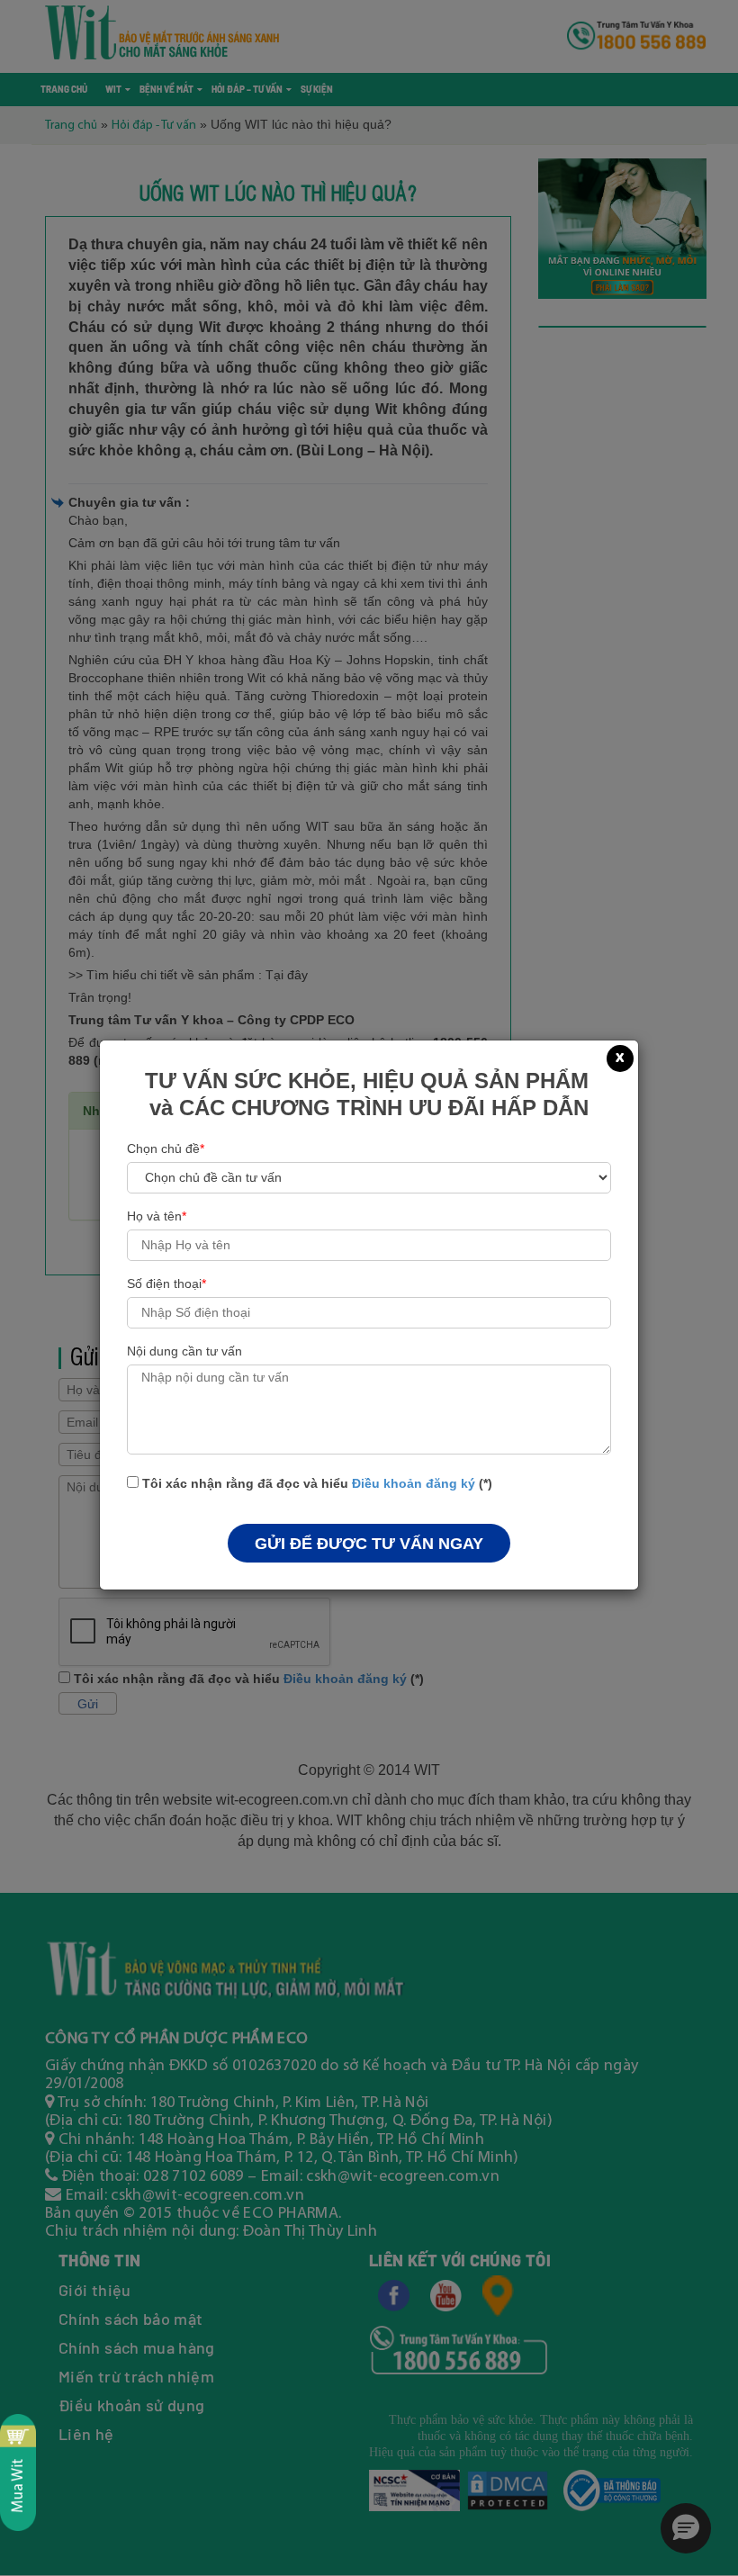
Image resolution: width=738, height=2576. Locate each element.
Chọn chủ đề (166, 1148)
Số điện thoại (166, 1283)
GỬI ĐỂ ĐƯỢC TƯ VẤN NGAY (369, 1544)
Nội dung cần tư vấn (184, 1351)
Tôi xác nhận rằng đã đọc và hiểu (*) (315, 1483)
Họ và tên (157, 1216)
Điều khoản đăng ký (414, 1483)
